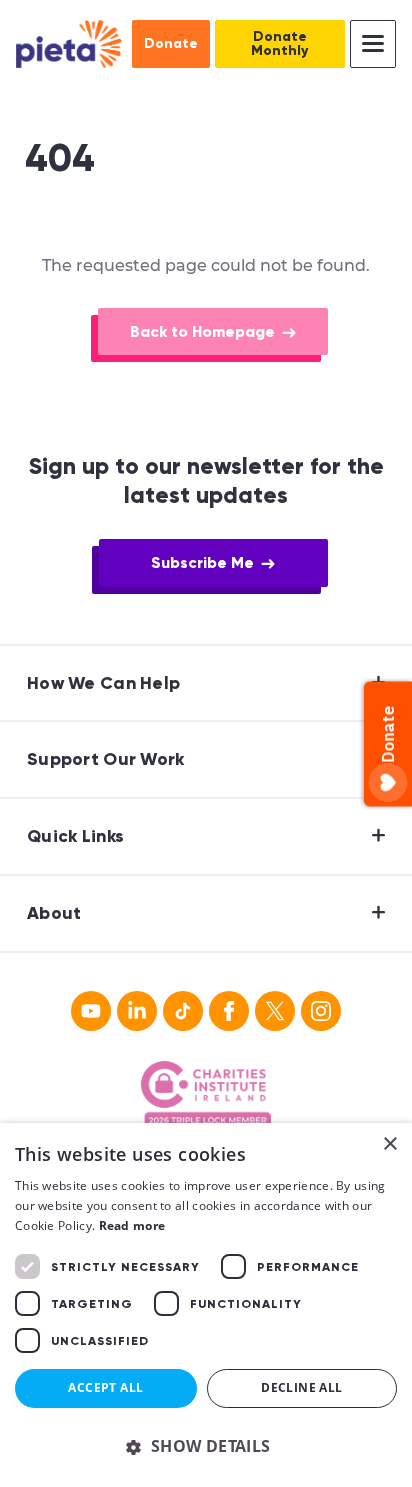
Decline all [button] (301, 1387)
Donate (171, 43)
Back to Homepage (202, 331)
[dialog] (206, 1305)
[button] (206, 1446)
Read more (132, 1225)
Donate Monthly (279, 43)
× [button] (389, 1144)
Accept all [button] (105, 1387)
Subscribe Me (202, 562)
